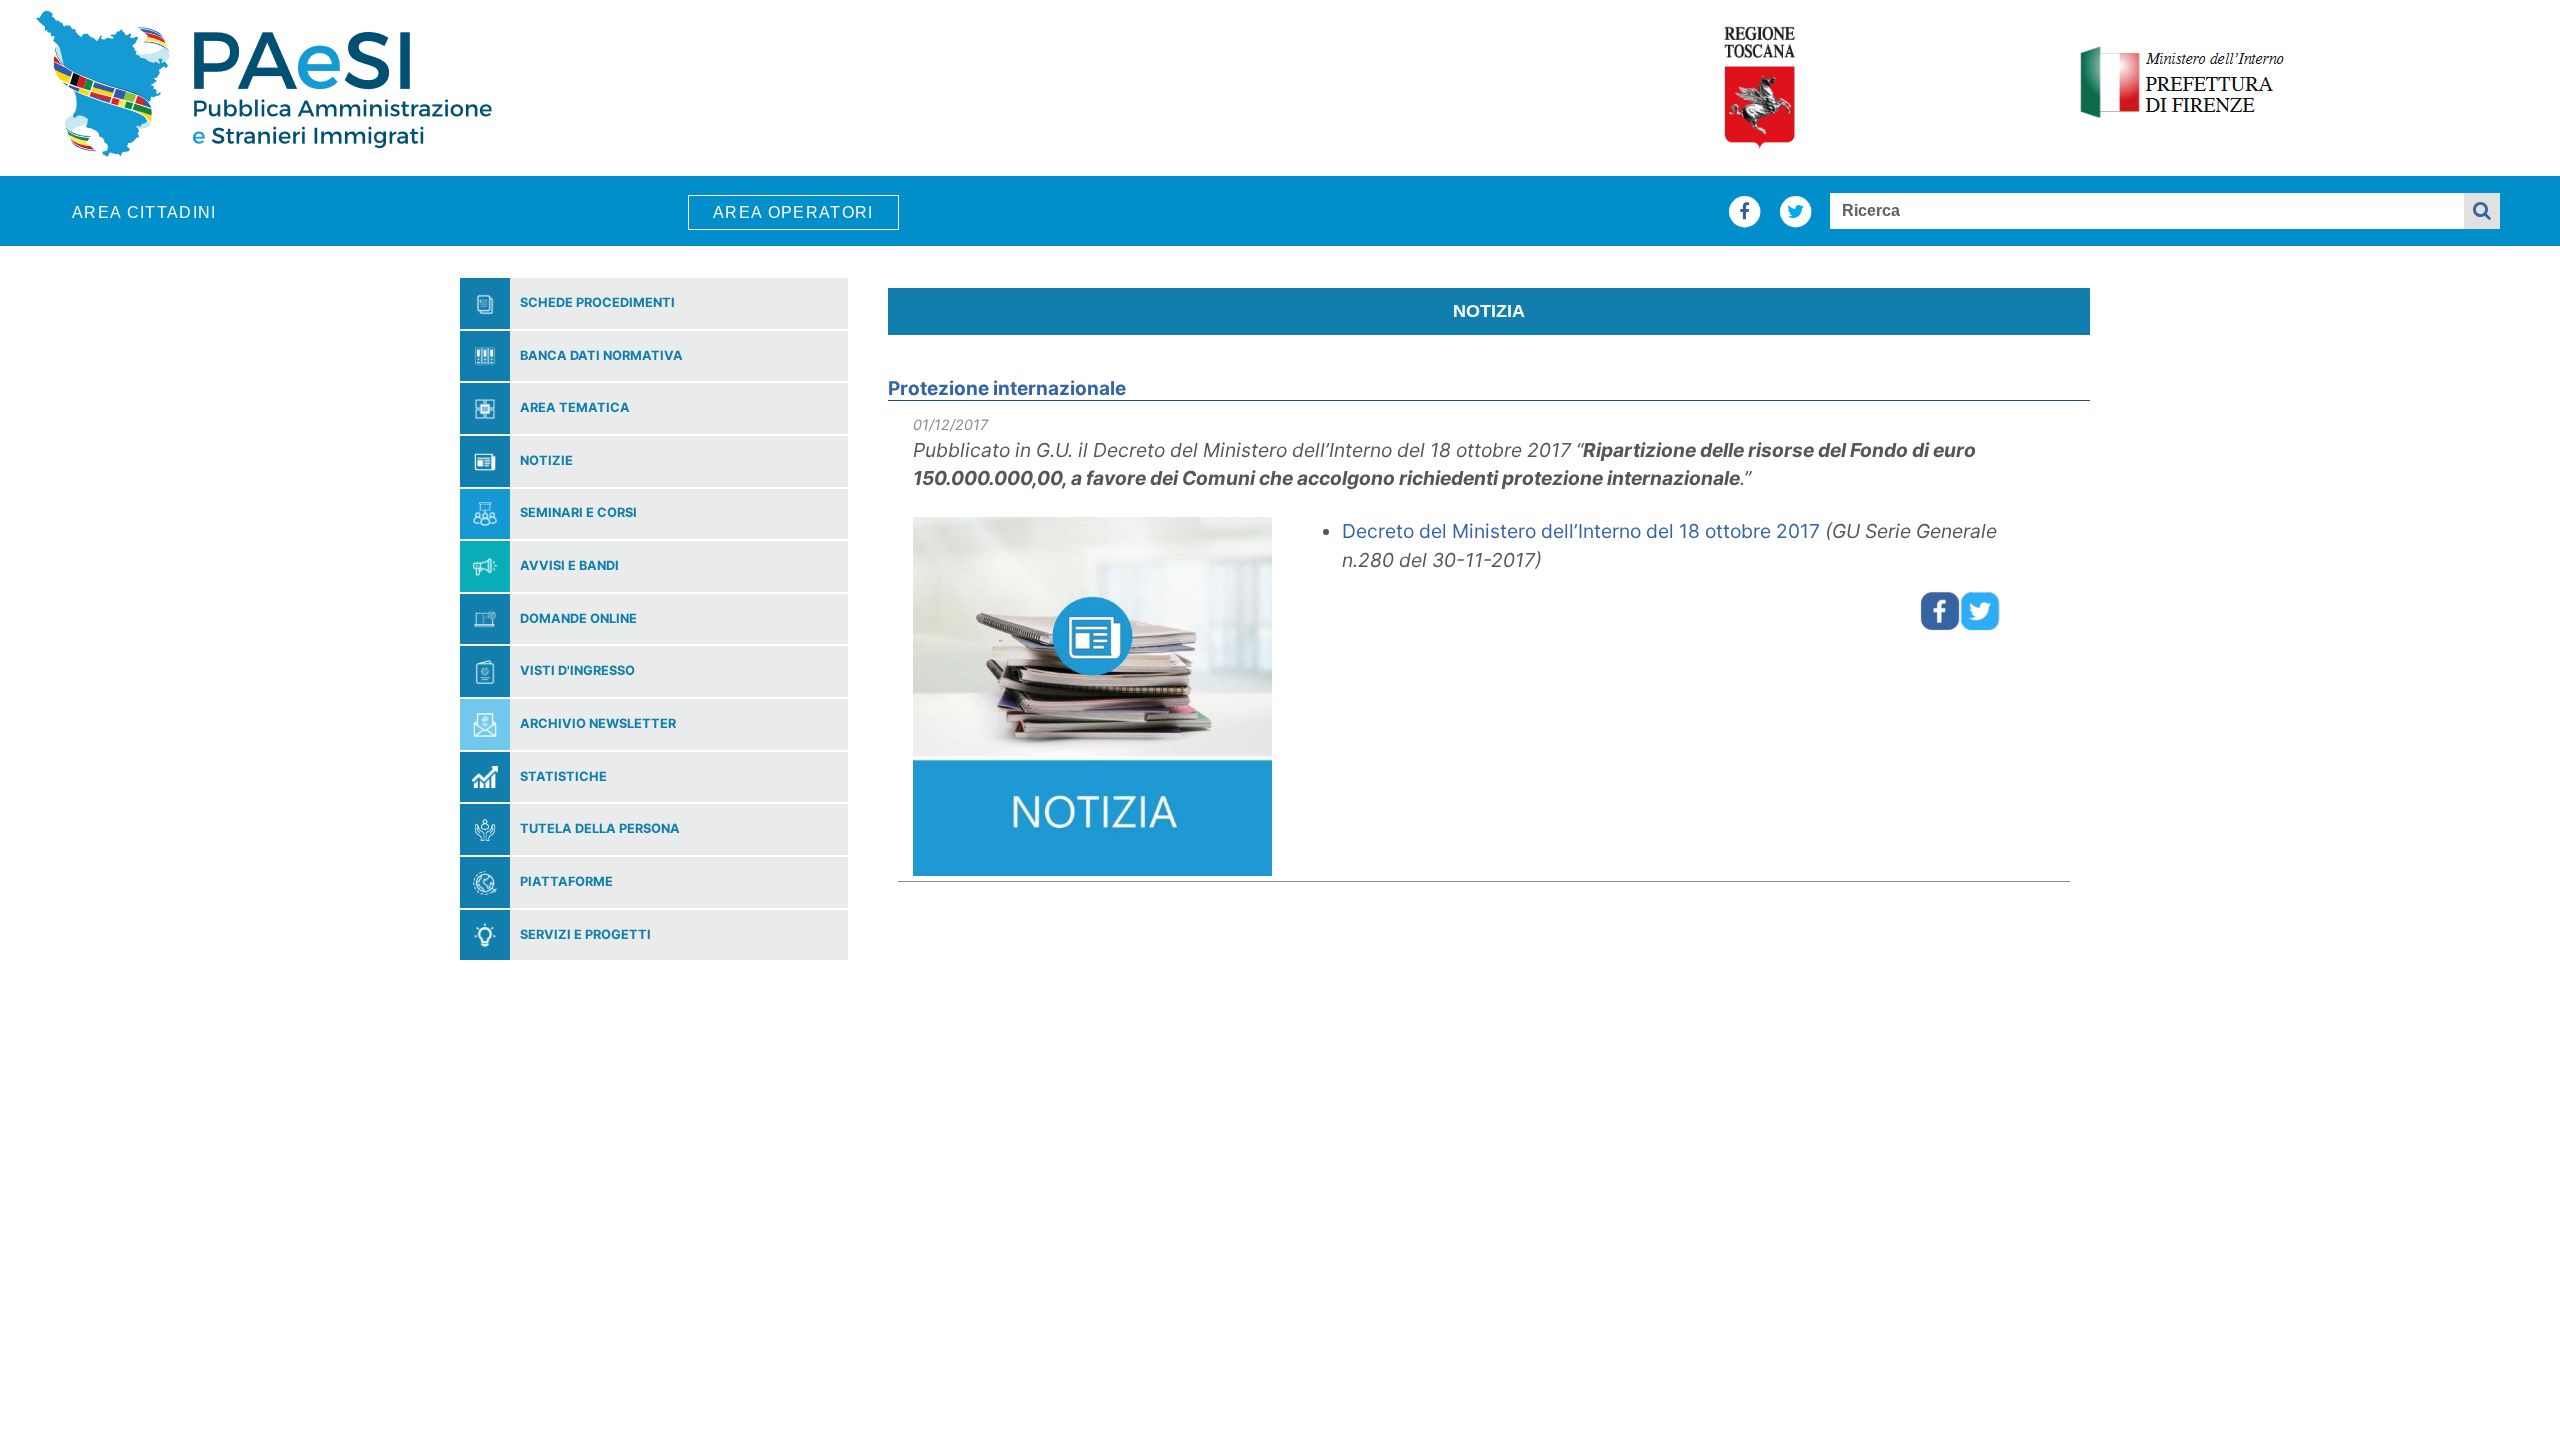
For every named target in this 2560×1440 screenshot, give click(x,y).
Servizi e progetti (585, 935)
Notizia (1489, 311)
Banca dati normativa (601, 356)
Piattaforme (566, 882)
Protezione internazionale (1007, 388)
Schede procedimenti (597, 303)
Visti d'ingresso (577, 671)
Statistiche (563, 777)
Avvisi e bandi (569, 566)
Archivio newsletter (598, 724)
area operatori (793, 212)
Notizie (546, 461)
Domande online (578, 619)
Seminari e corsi (578, 513)
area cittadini (144, 212)
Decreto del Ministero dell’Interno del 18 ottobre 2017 (1581, 531)
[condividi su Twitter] (1980, 609)
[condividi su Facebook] (1940, 609)
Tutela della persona (600, 829)
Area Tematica (575, 408)
